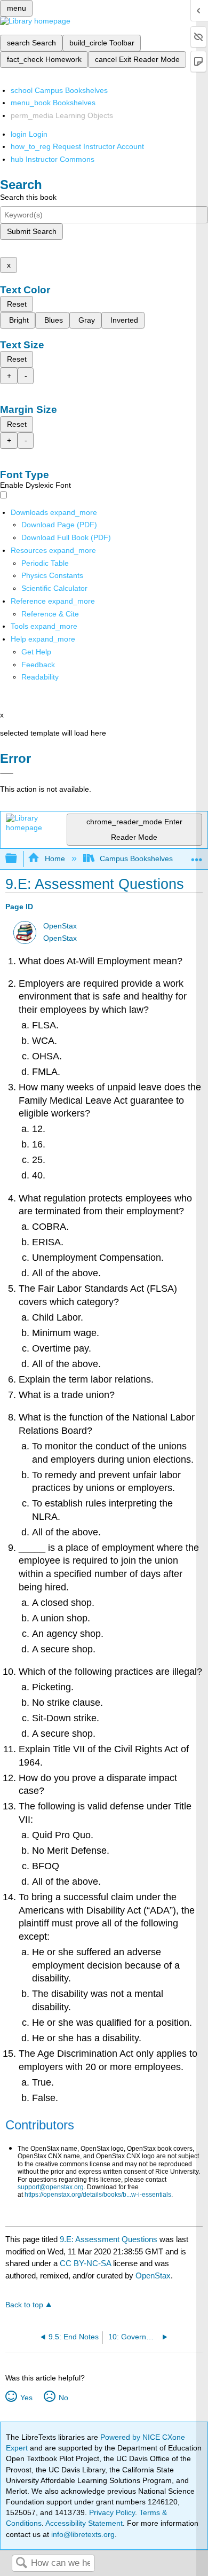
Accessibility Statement (84, 2523)
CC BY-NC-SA (86, 2263)
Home (55, 858)
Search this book (28, 197)
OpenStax (60, 926)
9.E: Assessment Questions (109, 2239)
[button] (38, 665)
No (63, 2398)
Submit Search (32, 231)
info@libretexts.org (82, 2534)
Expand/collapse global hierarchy (18, 859)
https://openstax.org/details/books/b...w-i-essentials (98, 2195)
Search (21, 2563)
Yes (26, 2398)
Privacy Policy (112, 2512)
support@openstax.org (51, 2187)
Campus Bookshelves (136, 858)
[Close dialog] (7, 774)
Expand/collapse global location (197, 856)
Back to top (24, 2305)
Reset (17, 304)
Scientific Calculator (54, 588)
